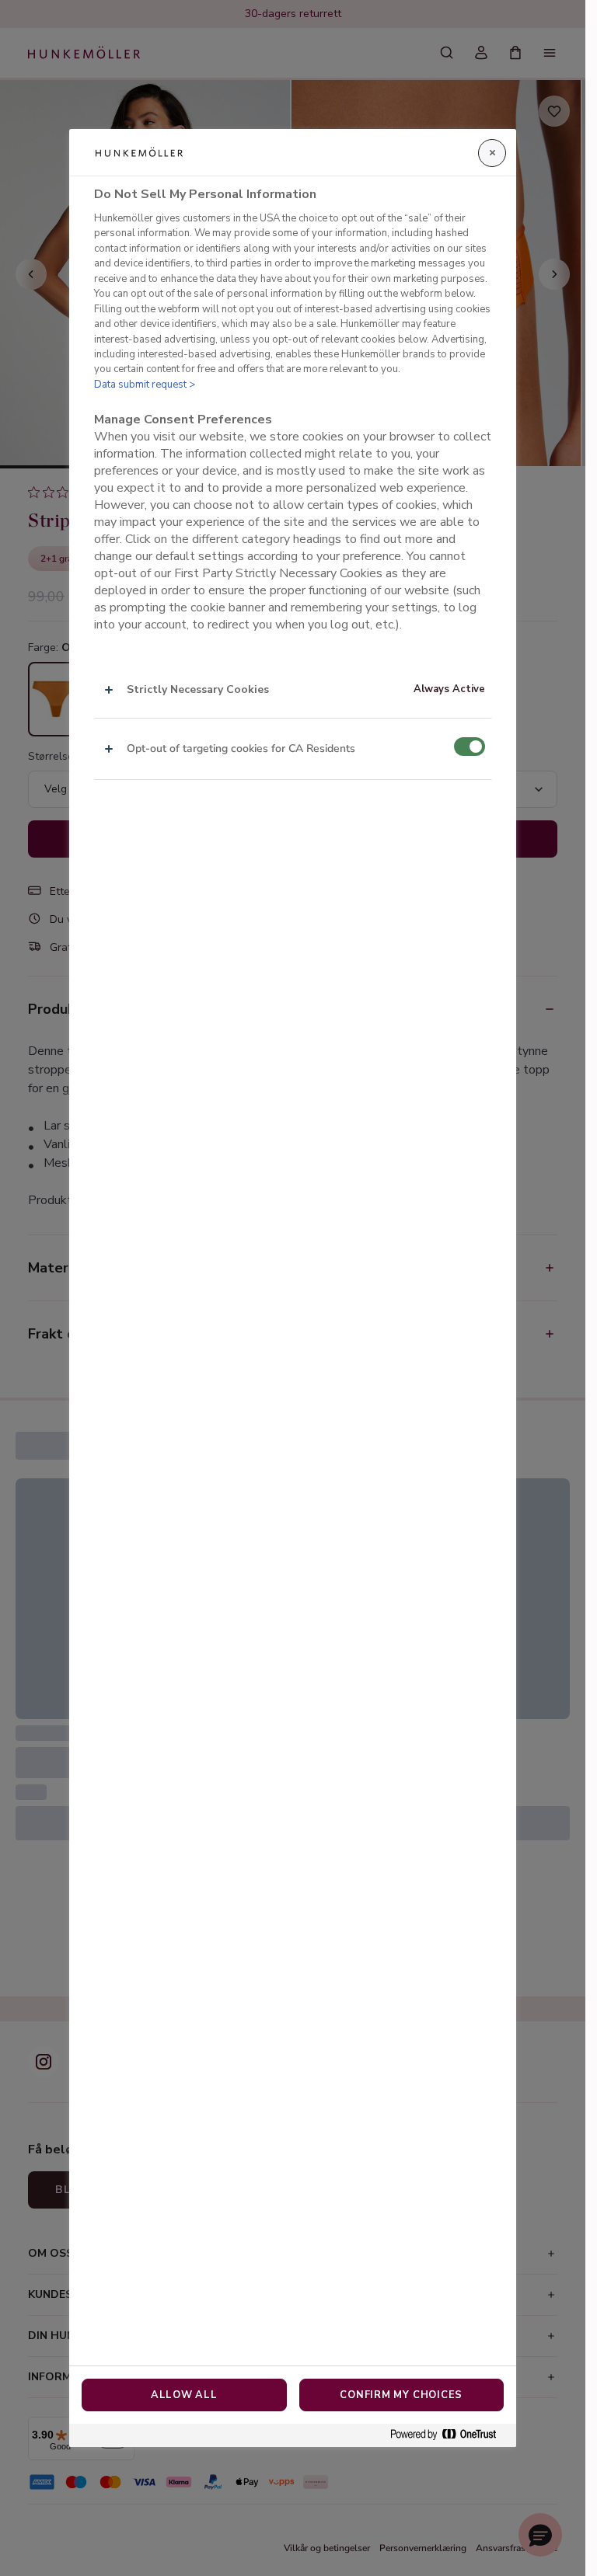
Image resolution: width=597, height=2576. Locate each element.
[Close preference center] (492, 153)
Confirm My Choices (401, 2395)
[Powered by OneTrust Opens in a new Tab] (449, 2435)
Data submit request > (145, 385)
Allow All (184, 2395)
